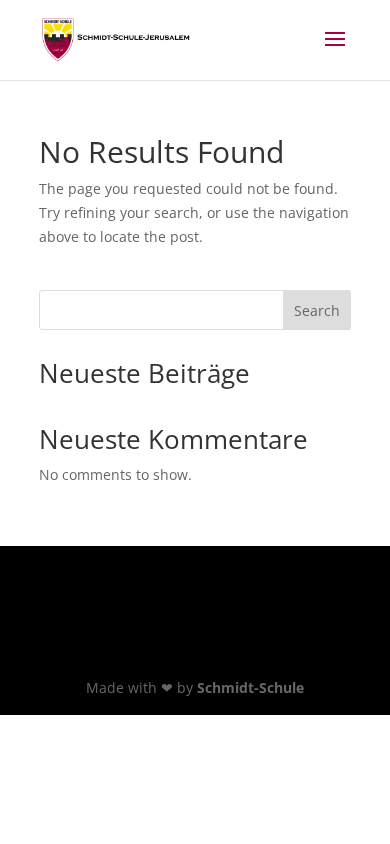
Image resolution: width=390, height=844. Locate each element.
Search (317, 310)
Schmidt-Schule (250, 687)
